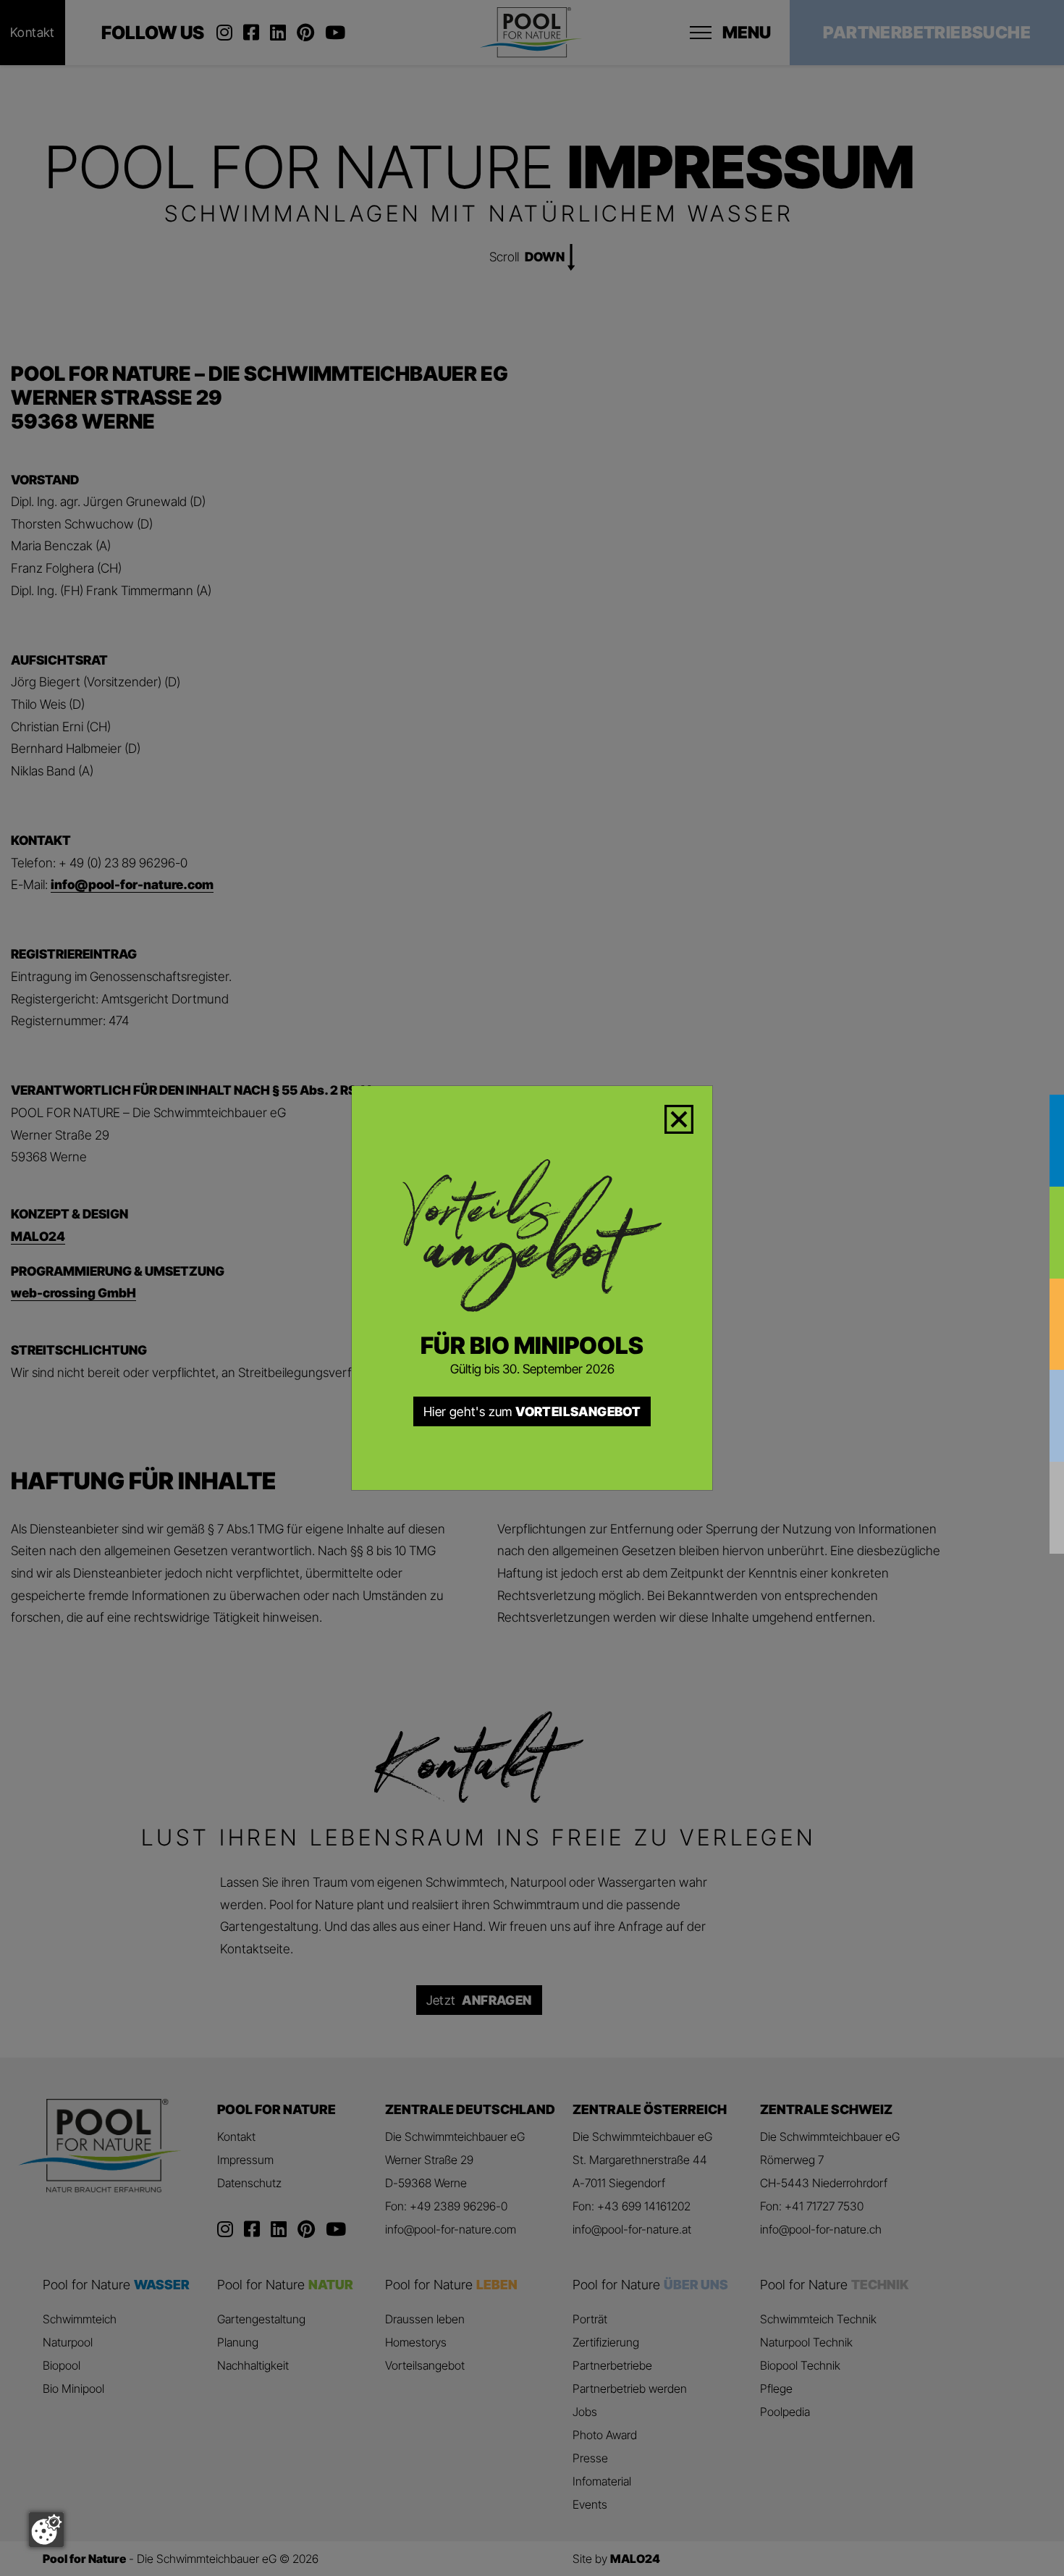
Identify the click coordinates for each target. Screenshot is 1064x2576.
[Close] (688, 1116)
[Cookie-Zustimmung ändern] (46, 2530)
